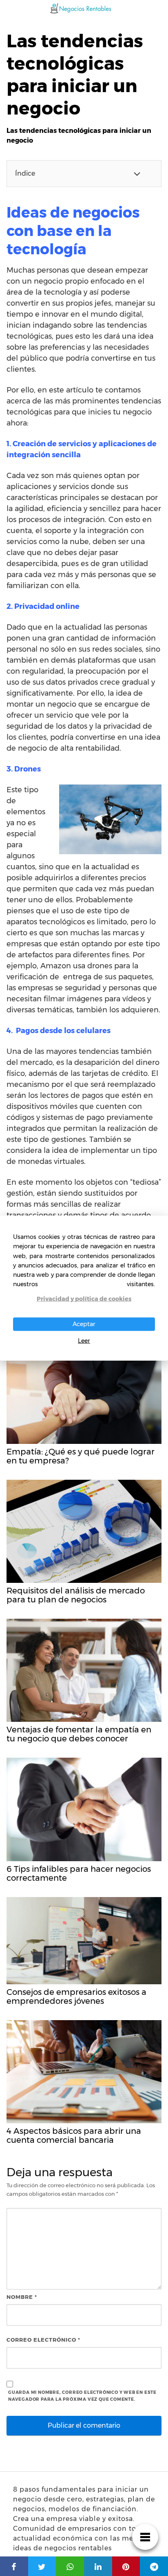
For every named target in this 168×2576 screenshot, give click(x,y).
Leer (84, 1341)
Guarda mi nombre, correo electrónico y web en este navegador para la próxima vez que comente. (82, 2396)
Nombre (22, 2297)
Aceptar (84, 1324)
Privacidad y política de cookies (84, 1299)
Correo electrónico (43, 2340)
